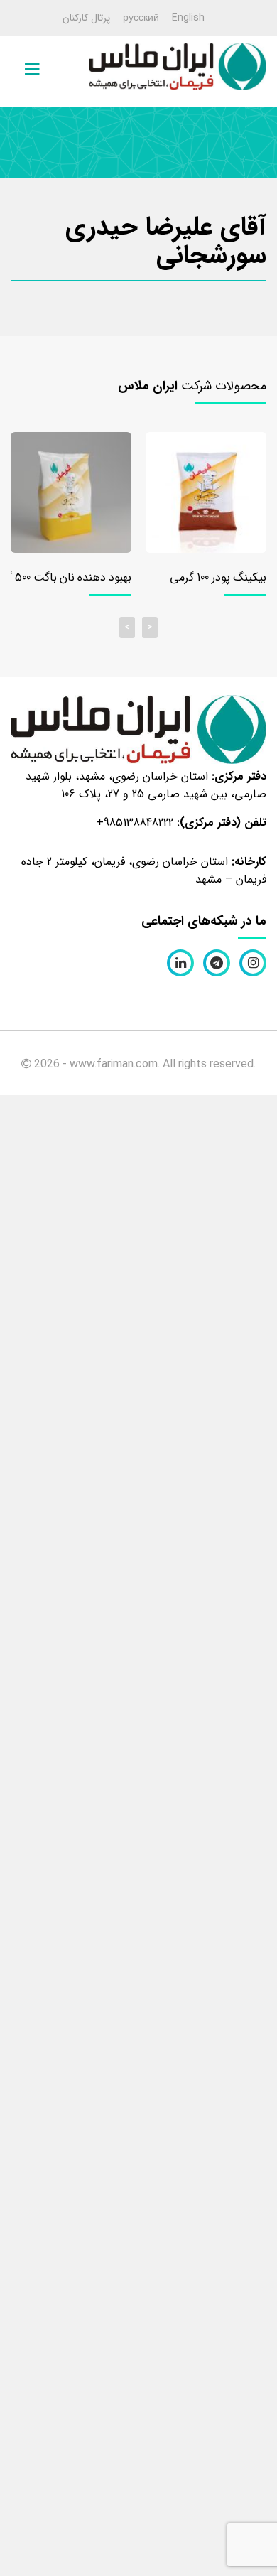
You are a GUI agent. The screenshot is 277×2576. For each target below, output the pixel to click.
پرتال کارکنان (86, 18)
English (188, 18)
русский (141, 18)
